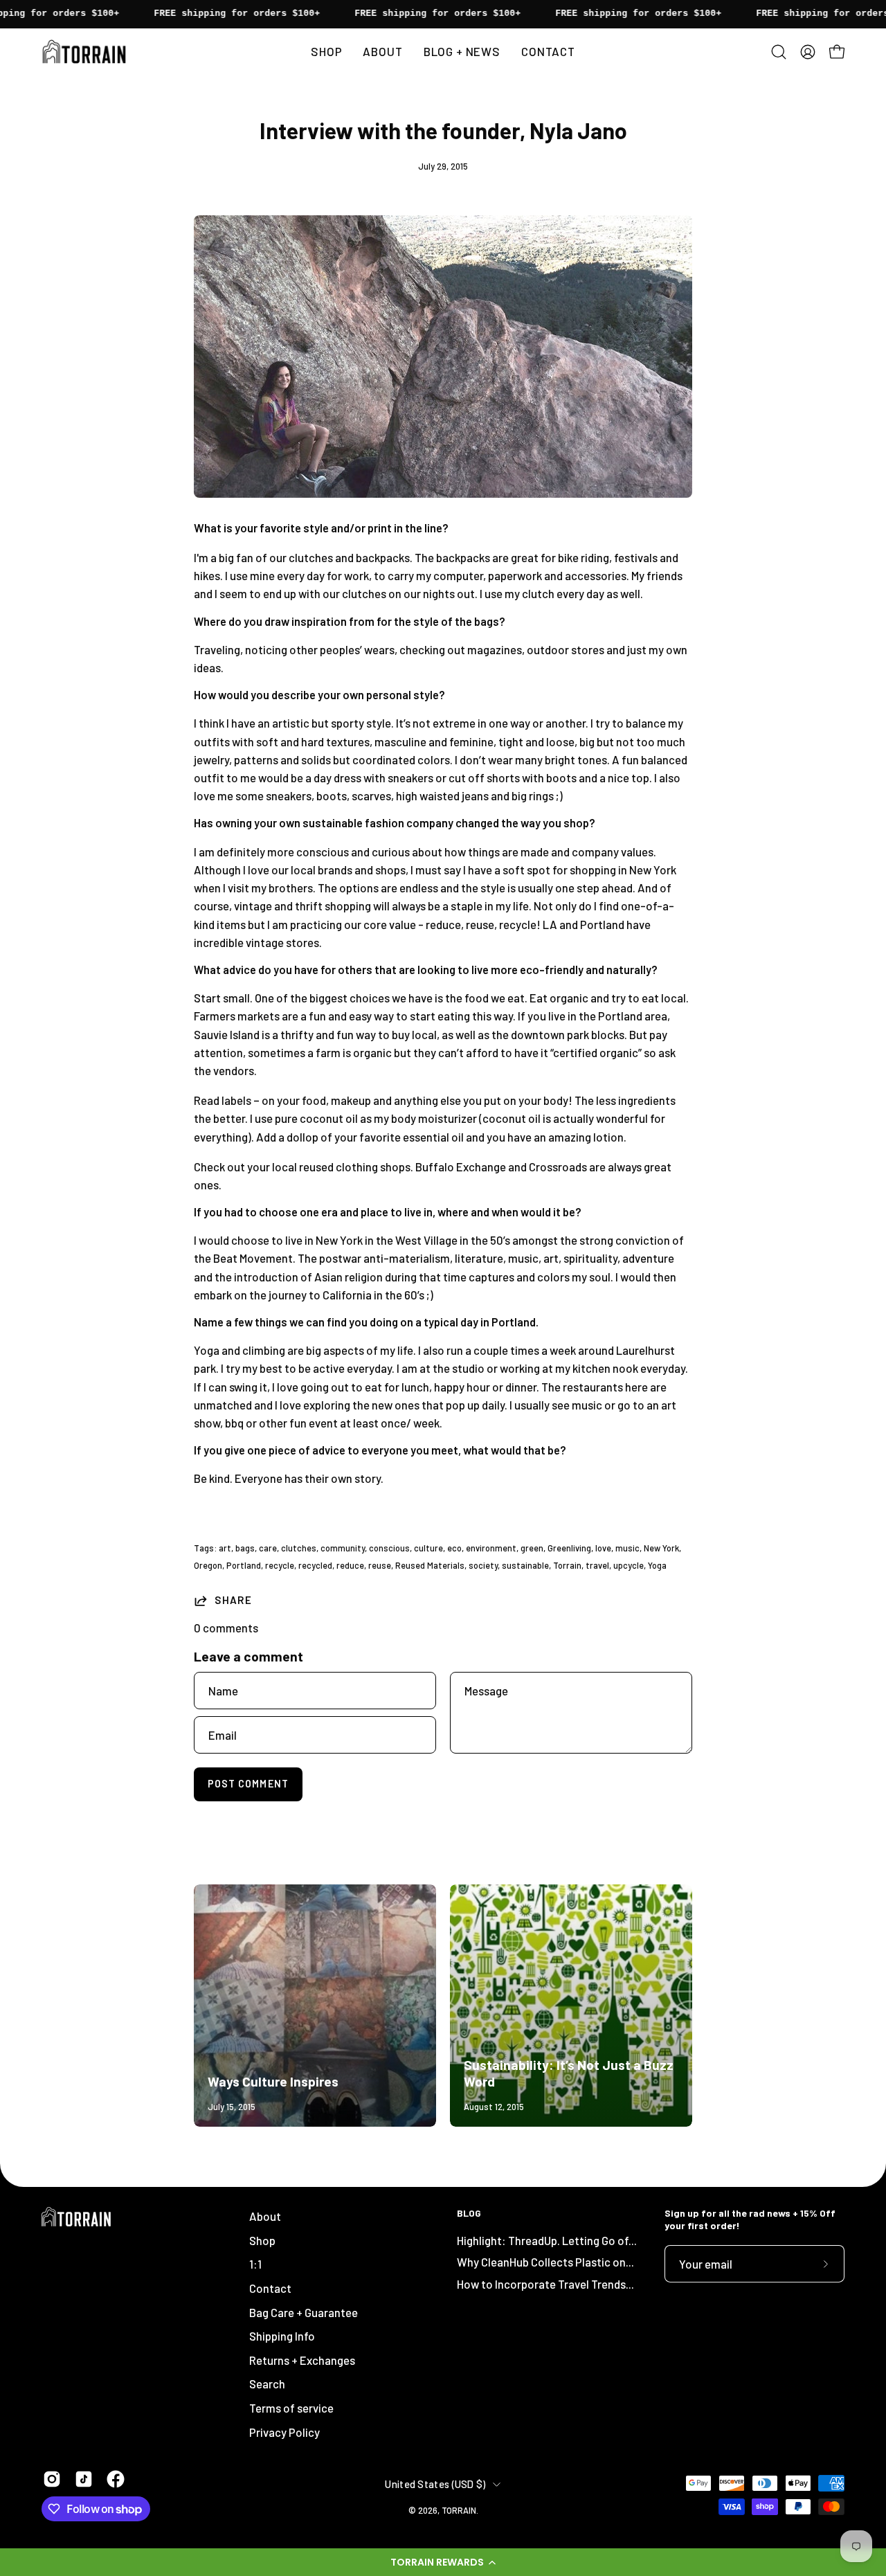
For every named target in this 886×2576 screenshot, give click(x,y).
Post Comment (248, 1784)
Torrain (567, 1565)
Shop (262, 2240)
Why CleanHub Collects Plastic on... (545, 2262)
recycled (315, 1565)
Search (267, 2384)
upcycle (629, 1565)
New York (661, 1548)
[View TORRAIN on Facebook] (116, 2479)
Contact (270, 2288)
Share (233, 1600)
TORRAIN (459, 2510)
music (627, 1548)
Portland (244, 1565)
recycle (280, 1565)
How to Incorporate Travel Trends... (545, 2284)
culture (428, 1548)
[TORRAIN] (87, 52)
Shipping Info (282, 2336)
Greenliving (569, 1548)
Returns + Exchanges (302, 2360)
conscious (389, 1548)
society (483, 1565)
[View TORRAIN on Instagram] (52, 2479)
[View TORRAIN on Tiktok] (84, 2479)
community (343, 1548)
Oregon (208, 1565)
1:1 (255, 2264)
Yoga (657, 1565)
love (603, 1548)
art (225, 1548)
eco (454, 1548)
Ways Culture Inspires (273, 2081)
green (532, 1548)
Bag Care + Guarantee (304, 2312)
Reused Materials (430, 1565)
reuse (380, 1565)
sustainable (525, 1565)
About (265, 2216)
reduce (350, 1565)
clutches (299, 1548)
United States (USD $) (435, 2484)
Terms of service (291, 2408)
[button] (443, 2562)
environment (491, 1548)
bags (245, 1548)
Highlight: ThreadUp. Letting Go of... (547, 2240)
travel (597, 1565)
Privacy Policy (284, 2432)
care (268, 1548)
